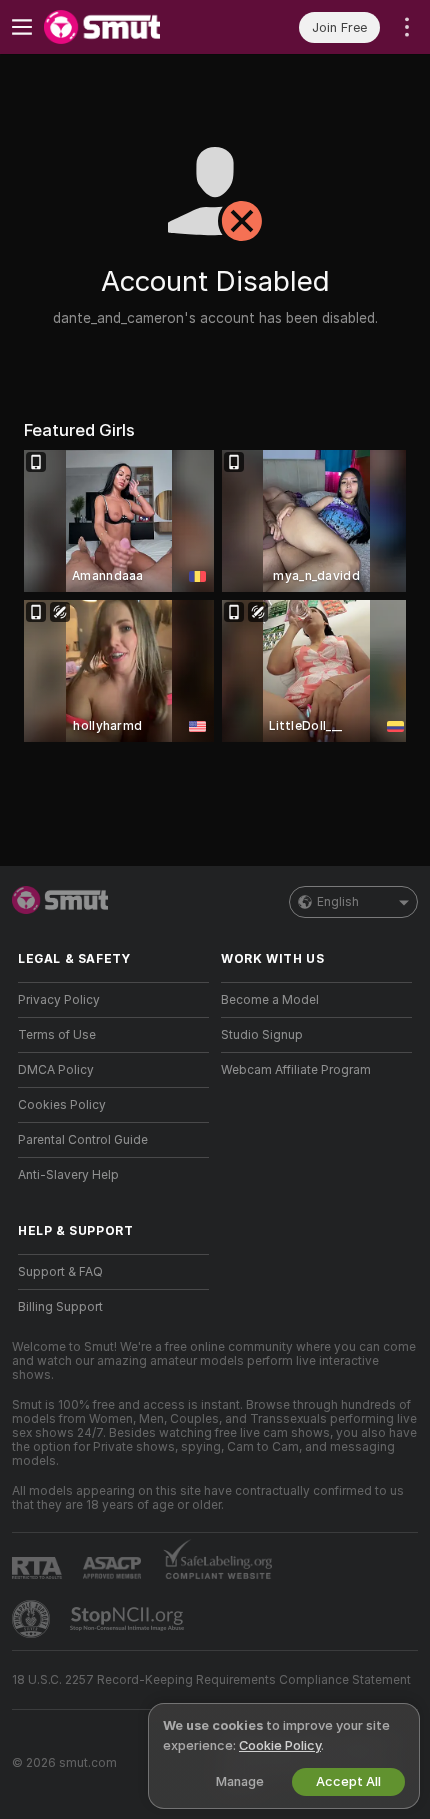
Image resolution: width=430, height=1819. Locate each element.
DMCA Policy (56, 1070)
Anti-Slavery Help (68, 1175)
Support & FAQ (60, 1272)
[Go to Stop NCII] (129, 1619)
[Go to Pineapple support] (33, 1619)
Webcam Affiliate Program (296, 1070)
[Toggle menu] (22, 27)
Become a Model (270, 1000)
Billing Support (60, 1307)
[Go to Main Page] (129, 27)
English (338, 902)
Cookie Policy (280, 1745)
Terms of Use (57, 1035)
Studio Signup (262, 1035)
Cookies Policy (62, 1105)
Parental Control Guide (83, 1140)
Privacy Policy (59, 1000)
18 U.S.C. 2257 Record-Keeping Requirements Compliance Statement (211, 1680)
